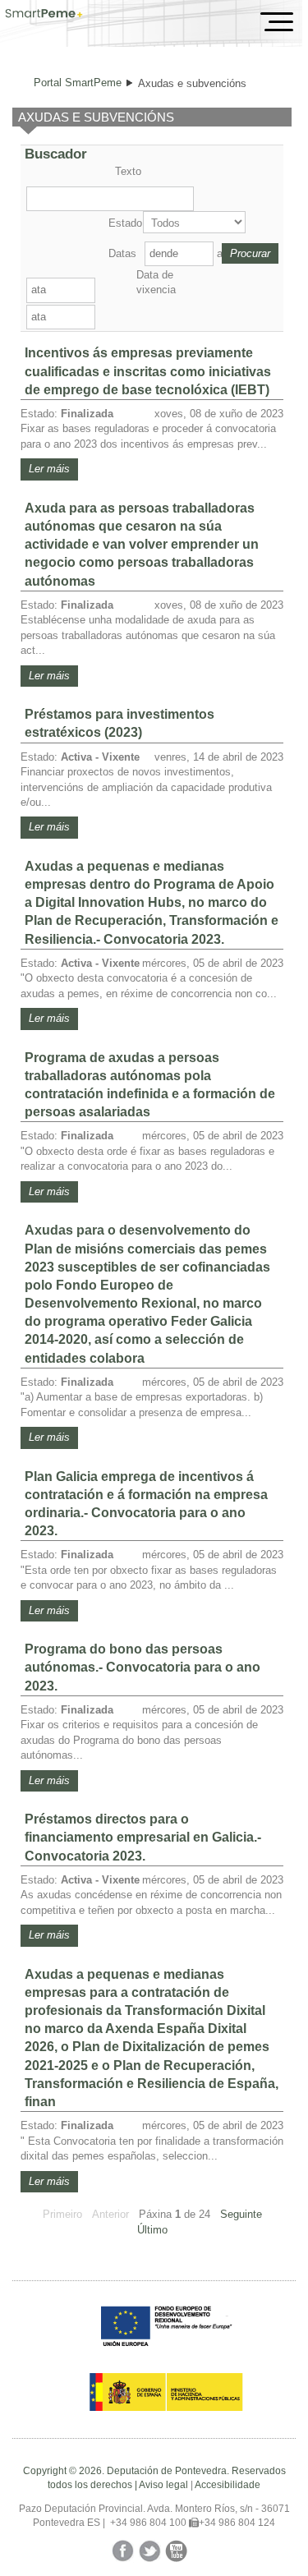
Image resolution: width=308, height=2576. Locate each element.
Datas (122, 253)
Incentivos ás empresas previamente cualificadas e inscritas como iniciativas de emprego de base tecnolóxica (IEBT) (148, 371)
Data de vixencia (156, 282)
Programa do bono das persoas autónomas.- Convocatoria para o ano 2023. (143, 1667)
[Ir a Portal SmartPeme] (44, 15)
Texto (128, 171)
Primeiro (62, 2214)
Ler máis (49, 469)
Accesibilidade (228, 2485)
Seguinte (241, 2214)
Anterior (110, 2214)
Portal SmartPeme (78, 83)
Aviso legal (163, 2485)
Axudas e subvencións (192, 83)
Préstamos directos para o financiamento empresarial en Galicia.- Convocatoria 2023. (143, 1837)
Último (152, 2230)
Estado (124, 223)
